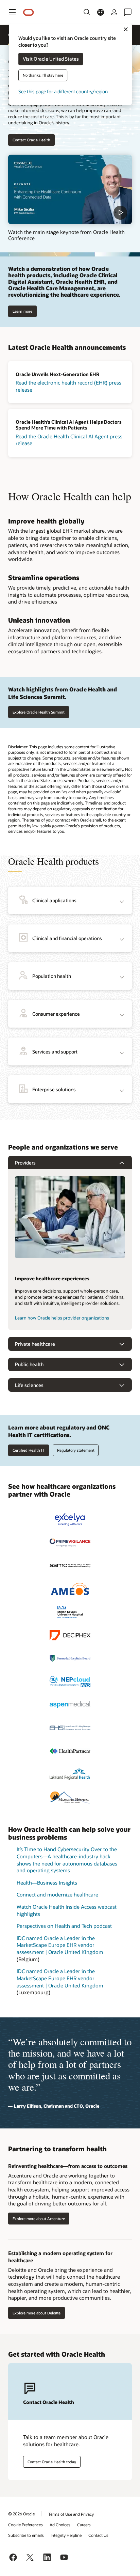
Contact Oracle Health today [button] (52, 2462)
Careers (84, 2525)
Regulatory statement (76, 1450)
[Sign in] (114, 12)
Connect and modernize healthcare (57, 1894)
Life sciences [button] (29, 1385)
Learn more (22, 311)
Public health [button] (29, 1364)
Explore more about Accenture (39, 2219)
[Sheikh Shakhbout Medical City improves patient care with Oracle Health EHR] (70, 1566)
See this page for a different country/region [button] (63, 92)
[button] (12, 12)
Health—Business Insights (47, 1883)
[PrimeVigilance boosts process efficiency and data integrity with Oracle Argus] (70, 1543)
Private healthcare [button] (35, 1344)
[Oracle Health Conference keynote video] (70, 190)
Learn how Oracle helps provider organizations (62, 1318)
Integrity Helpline (66, 2535)
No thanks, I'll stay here (43, 75)
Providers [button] (25, 1163)
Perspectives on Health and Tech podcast (64, 1926)
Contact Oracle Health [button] (31, 140)
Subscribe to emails (26, 2535)
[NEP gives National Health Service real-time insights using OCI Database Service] (70, 1682)
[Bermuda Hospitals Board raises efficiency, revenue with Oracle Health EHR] (70, 1658)
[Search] (87, 12)
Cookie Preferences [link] (25, 2525)
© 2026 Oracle (21, 2514)
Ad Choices (60, 2525)
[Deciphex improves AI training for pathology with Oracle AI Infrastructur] (70, 1635)
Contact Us (98, 2535)
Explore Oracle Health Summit (39, 712)
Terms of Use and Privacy (71, 2514)
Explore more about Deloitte (37, 2313)
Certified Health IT (29, 1450)
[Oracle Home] (29, 12)
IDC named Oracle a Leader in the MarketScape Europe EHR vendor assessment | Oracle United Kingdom (60, 1945)
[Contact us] (128, 12)
